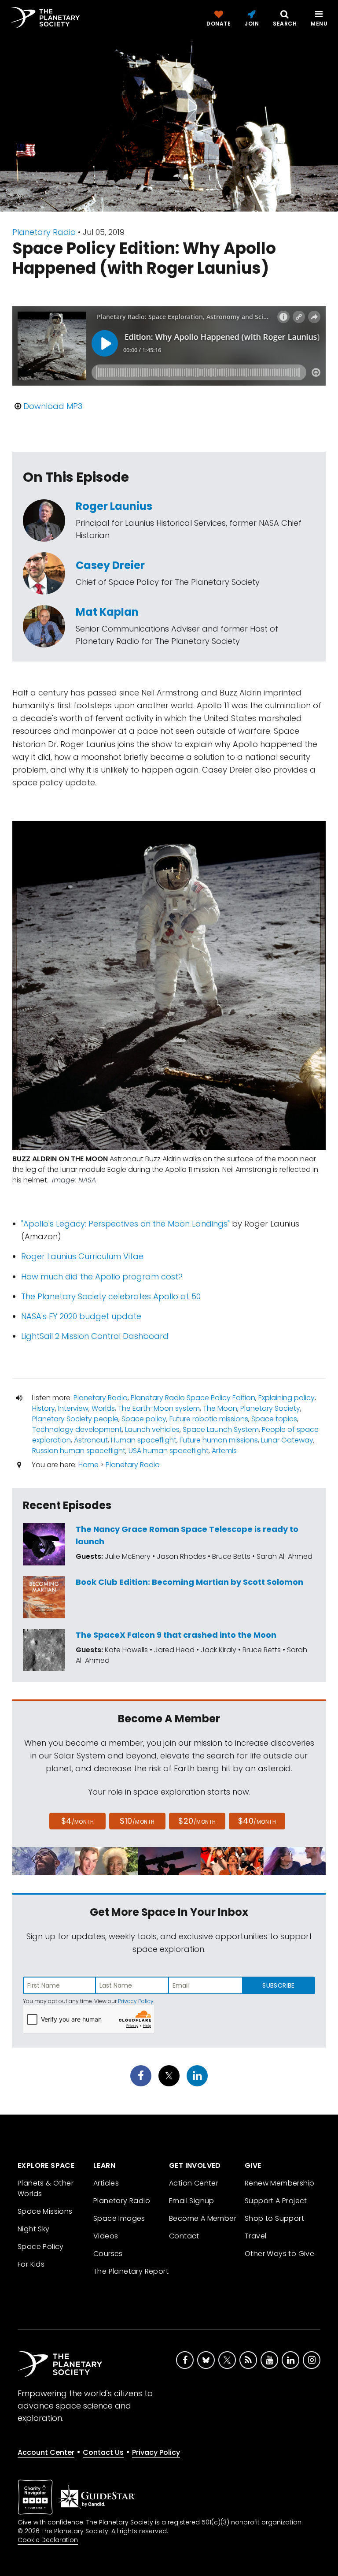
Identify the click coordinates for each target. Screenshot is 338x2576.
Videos (106, 2236)
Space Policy (41, 2247)
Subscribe (278, 1985)
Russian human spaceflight (79, 1451)
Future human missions (219, 1440)
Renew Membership (279, 2183)
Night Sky (34, 2229)
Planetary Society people (75, 1419)
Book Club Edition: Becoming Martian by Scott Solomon (189, 1582)
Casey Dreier (110, 565)
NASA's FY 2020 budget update (81, 1316)
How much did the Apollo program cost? (102, 1277)
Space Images (119, 2218)
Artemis (224, 1451)
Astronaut (91, 1440)
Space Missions (45, 2211)
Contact (184, 2236)
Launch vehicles (152, 1429)
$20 (197, 1821)
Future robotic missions (209, 1419)
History (44, 1408)
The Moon (220, 1408)
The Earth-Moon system (159, 1408)
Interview (73, 1408)
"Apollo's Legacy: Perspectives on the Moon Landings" (125, 1224)
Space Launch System (221, 1429)
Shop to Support (274, 2218)
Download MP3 (53, 406)
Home (88, 1465)
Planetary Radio (44, 232)
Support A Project (276, 2201)
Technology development (77, 1429)
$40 (257, 1821)
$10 (137, 1821)
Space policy (144, 1419)
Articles (106, 2183)
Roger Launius (114, 506)
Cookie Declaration (48, 2540)
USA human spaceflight (169, 1451)
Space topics (274, 1419)
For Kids (31, 2264)
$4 (78, 1821)
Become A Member (203, 2218)
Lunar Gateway (287, 1440)
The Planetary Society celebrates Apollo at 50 (111, 1296)
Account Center (46, 2452)
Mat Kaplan (107, 612)
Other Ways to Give (279, 2254)
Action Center (194, 2183)
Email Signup (192, 2201)
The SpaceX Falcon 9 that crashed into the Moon (176, 1635)
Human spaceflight (144, 1440)
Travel (255, 2236)
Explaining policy (287, 1398)
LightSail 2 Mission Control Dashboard (95, 1336)
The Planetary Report (131, 2271)
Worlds (103, 1408)
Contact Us (103, 2452)
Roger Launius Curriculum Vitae (82, 1256)
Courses (108, 2254)
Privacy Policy (136, 2001)
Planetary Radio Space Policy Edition (193, 1398)
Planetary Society (270, 1408)
